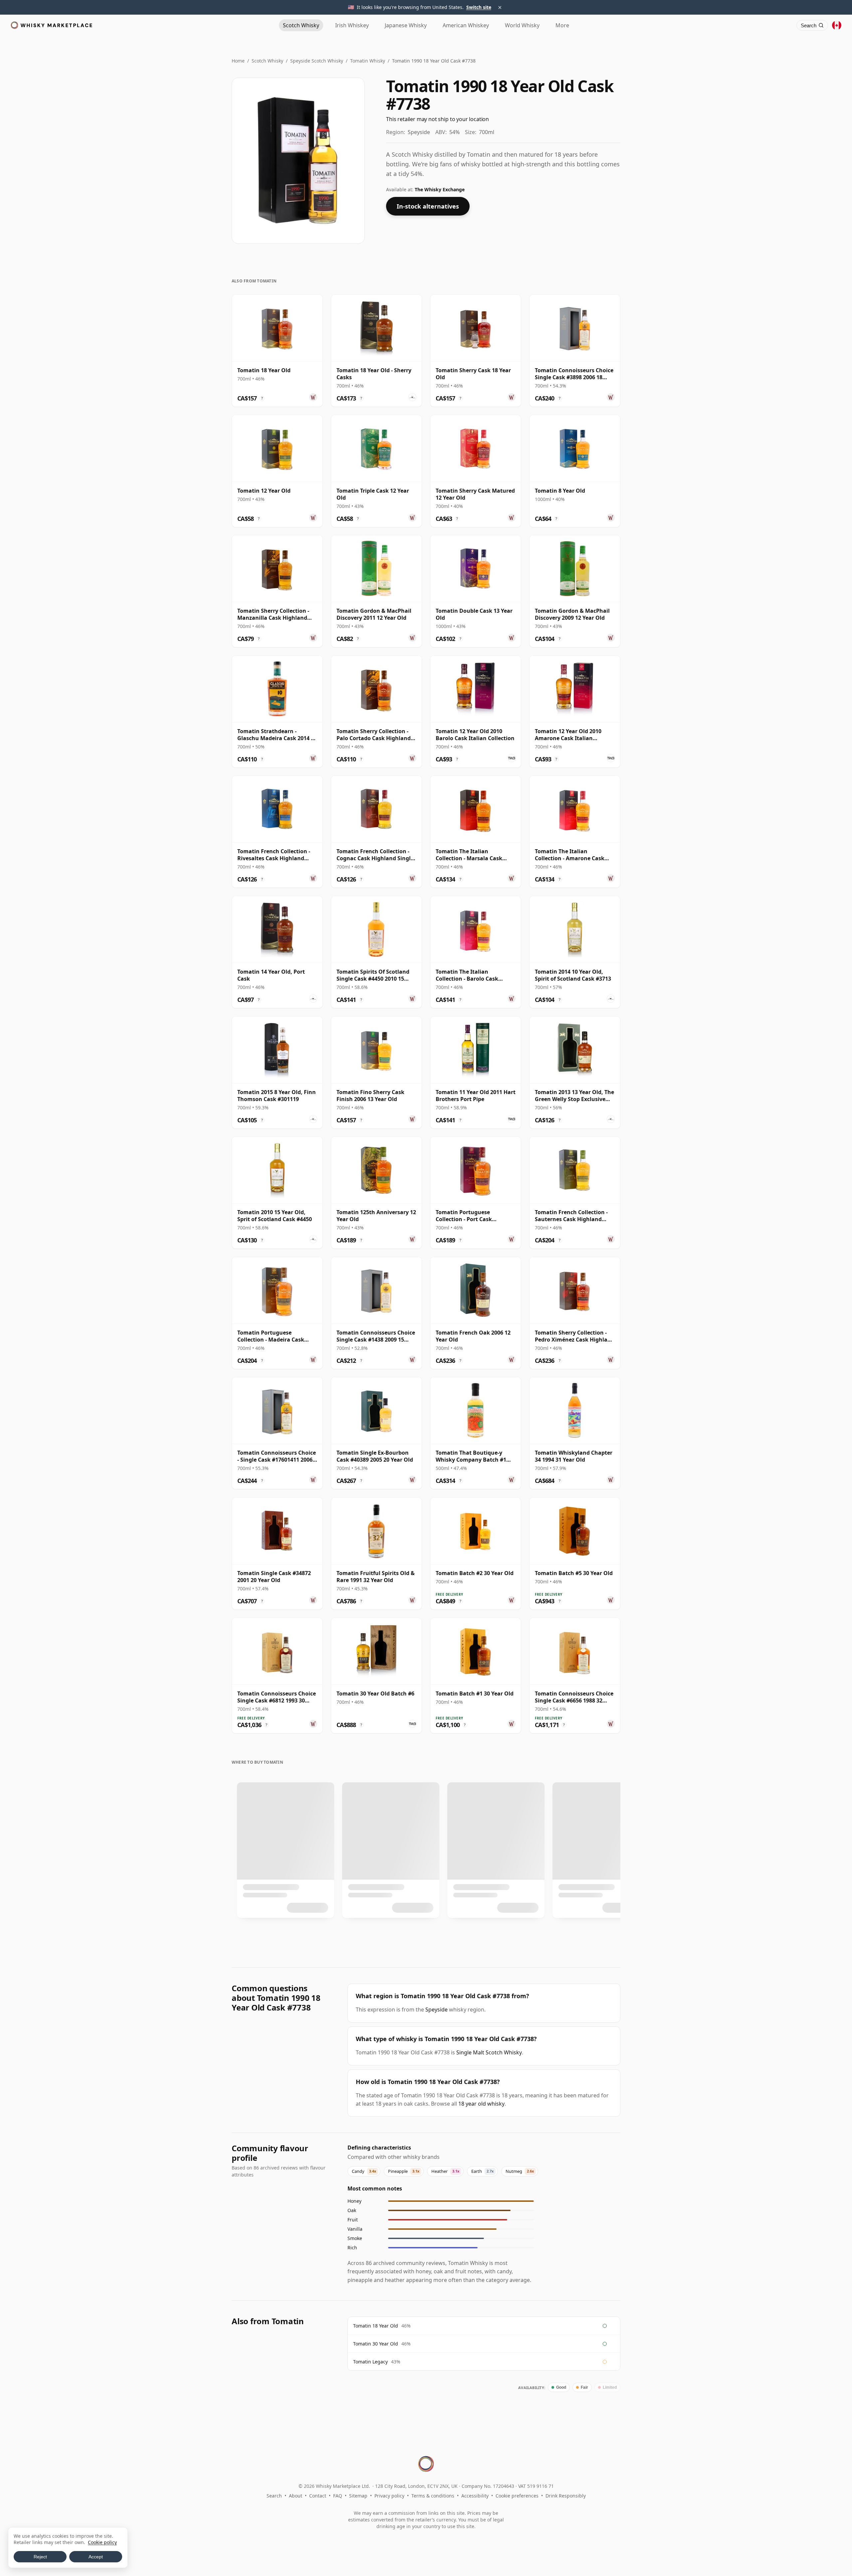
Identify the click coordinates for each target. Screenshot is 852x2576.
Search (274, 2496)
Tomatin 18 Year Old (376, 2326)
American (466, 25)
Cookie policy (102, 2542)
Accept (96, 2557)
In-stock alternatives (428, 206)
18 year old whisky (481, 2104)
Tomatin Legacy (370, 2362)
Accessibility (475, 2496)
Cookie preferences (517, 2496)
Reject (40, 2557)
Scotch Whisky (267, 61)
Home (238, 61)
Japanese (406, 25)
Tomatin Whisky (368, 61)
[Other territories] (837, 25)
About (296, 2496)
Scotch (301, 25)
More (562, 25)
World (522, 25)
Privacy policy (389, 2496)
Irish (352, 25)
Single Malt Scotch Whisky (489, 2052)
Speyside (436, 2010)
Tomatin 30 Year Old (376, 2344)
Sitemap (358, 2496)
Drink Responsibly (566, 2496)
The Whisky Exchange (440, 189)
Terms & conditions (433, 2496)
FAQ (338, 2496)
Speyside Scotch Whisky (317, 61)
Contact (318, 2496)
